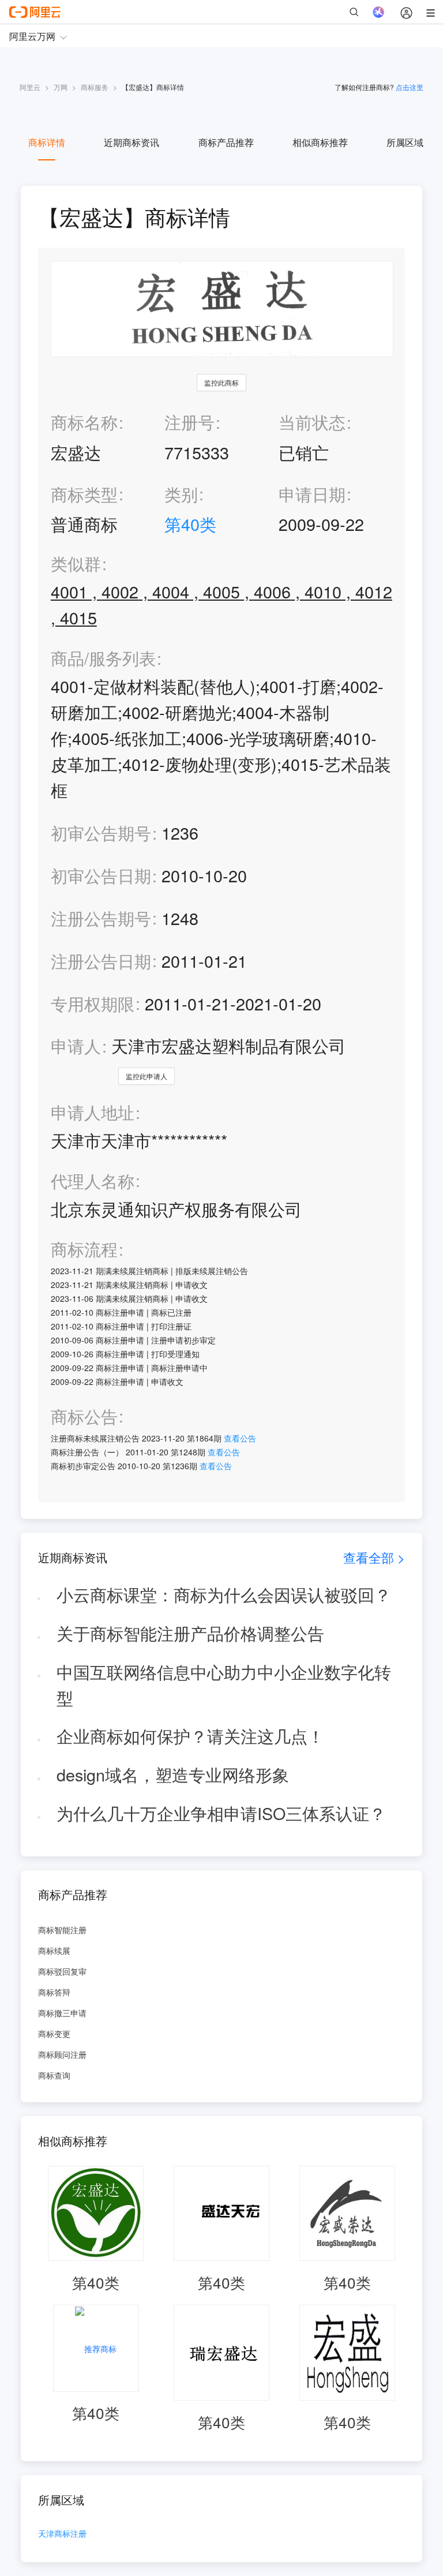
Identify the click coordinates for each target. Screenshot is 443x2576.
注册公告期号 (101, 918)
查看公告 (240, 1438)
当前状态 (312, 422)
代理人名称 (93, 1181)
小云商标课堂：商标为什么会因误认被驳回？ (224, 1594)
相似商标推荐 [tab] (320, 142)
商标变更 (54, 2034)
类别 (181, 494)
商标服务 (95, 87)
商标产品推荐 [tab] (226, 142)
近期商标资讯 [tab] (132, 142)
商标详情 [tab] (47, 142)
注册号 (189, 422)
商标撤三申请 (62, 2013)
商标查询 (54, 2075)
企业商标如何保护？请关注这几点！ (190, 1736)
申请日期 (312, 494)
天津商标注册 (62, 2534)
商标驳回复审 (62, 1971)
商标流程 (84, 1249)
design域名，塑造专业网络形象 (173, 1774)
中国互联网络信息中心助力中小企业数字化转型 (224, 1684)
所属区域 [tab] (405, 142)
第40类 (190, 524)
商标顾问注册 (62, 2054)
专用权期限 (93, 1003)
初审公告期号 (101, 832)
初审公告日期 (101, 875)
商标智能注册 (62, 1930)
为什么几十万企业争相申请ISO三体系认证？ (221, 1813)
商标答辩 (54, 1992)
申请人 (76, 1045)
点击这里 (410, 87)
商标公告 (84, 1416)
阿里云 (30, 87)
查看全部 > (374, 1557)
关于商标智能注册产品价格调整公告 (190, 1633)
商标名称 (84, 422)
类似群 (76, 563)
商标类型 (84, 494)
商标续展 (54, 1950)
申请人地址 (93, 1112)
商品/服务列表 (103, 658)
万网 (61, 87)
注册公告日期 (101, 961)
